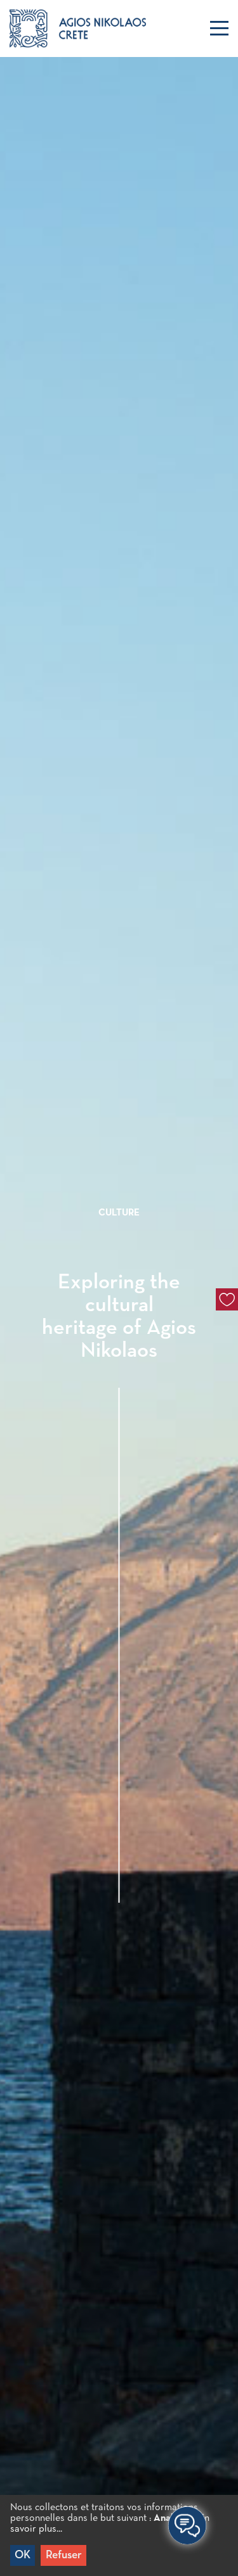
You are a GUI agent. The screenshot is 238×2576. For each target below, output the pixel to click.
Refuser (64, 2555)
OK (23, 2555)
